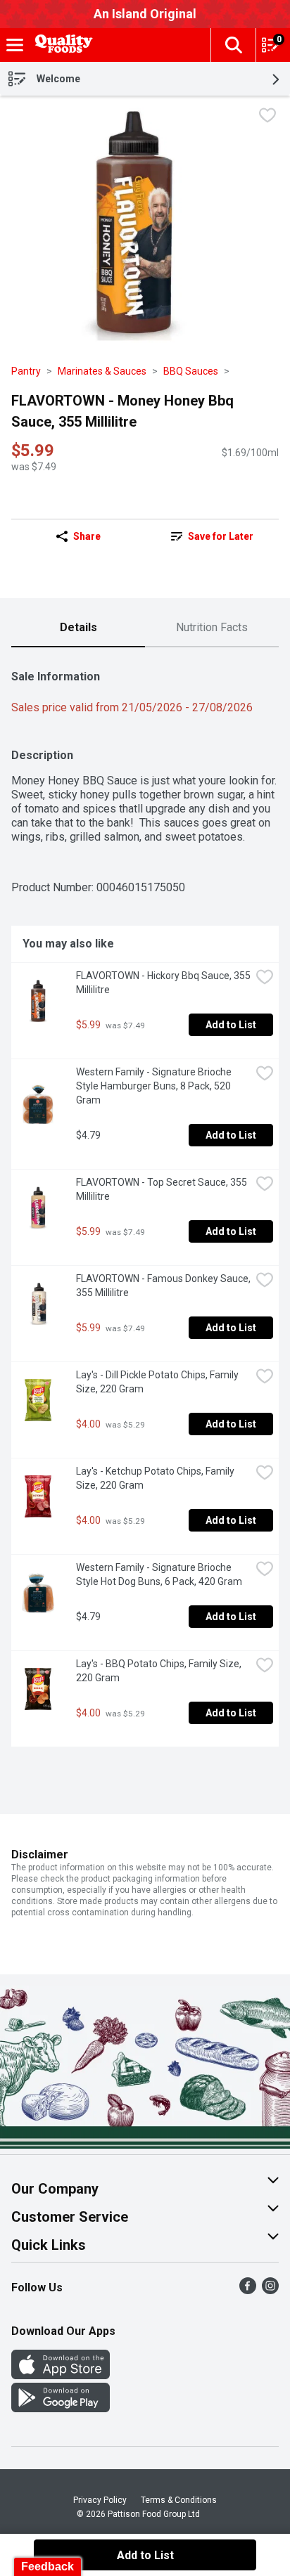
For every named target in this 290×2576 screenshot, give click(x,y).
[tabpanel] (145, 1203)
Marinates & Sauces (102, 371)
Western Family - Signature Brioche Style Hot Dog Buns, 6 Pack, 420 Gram (159, 1574)
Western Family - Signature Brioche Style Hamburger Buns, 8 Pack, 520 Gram (155, 1086)
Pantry (26, 371)
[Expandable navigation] (15, 45)
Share (87, 536)
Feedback (48, 2567)
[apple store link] (61, 2375)
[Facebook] (248, 2290)
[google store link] (61, 2408)
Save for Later (221, 536)
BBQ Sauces (191, 371)
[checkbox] (267, 117)
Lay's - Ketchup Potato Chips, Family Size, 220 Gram (156, 1478)
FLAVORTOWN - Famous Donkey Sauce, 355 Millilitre (163, 1286)
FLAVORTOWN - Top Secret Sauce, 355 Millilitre (163, 1189)
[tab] (78, 628)
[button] (233, 45)
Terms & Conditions (179, 2500)
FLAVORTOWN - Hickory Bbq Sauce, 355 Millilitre (163, 983)
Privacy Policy (100, 2500)
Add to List (231, 1025)
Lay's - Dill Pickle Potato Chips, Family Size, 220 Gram (158, 1382)
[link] (212, 536)
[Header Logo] (61, 45)
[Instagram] (270, 2290)
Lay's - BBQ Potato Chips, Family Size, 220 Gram (160, 1671)
